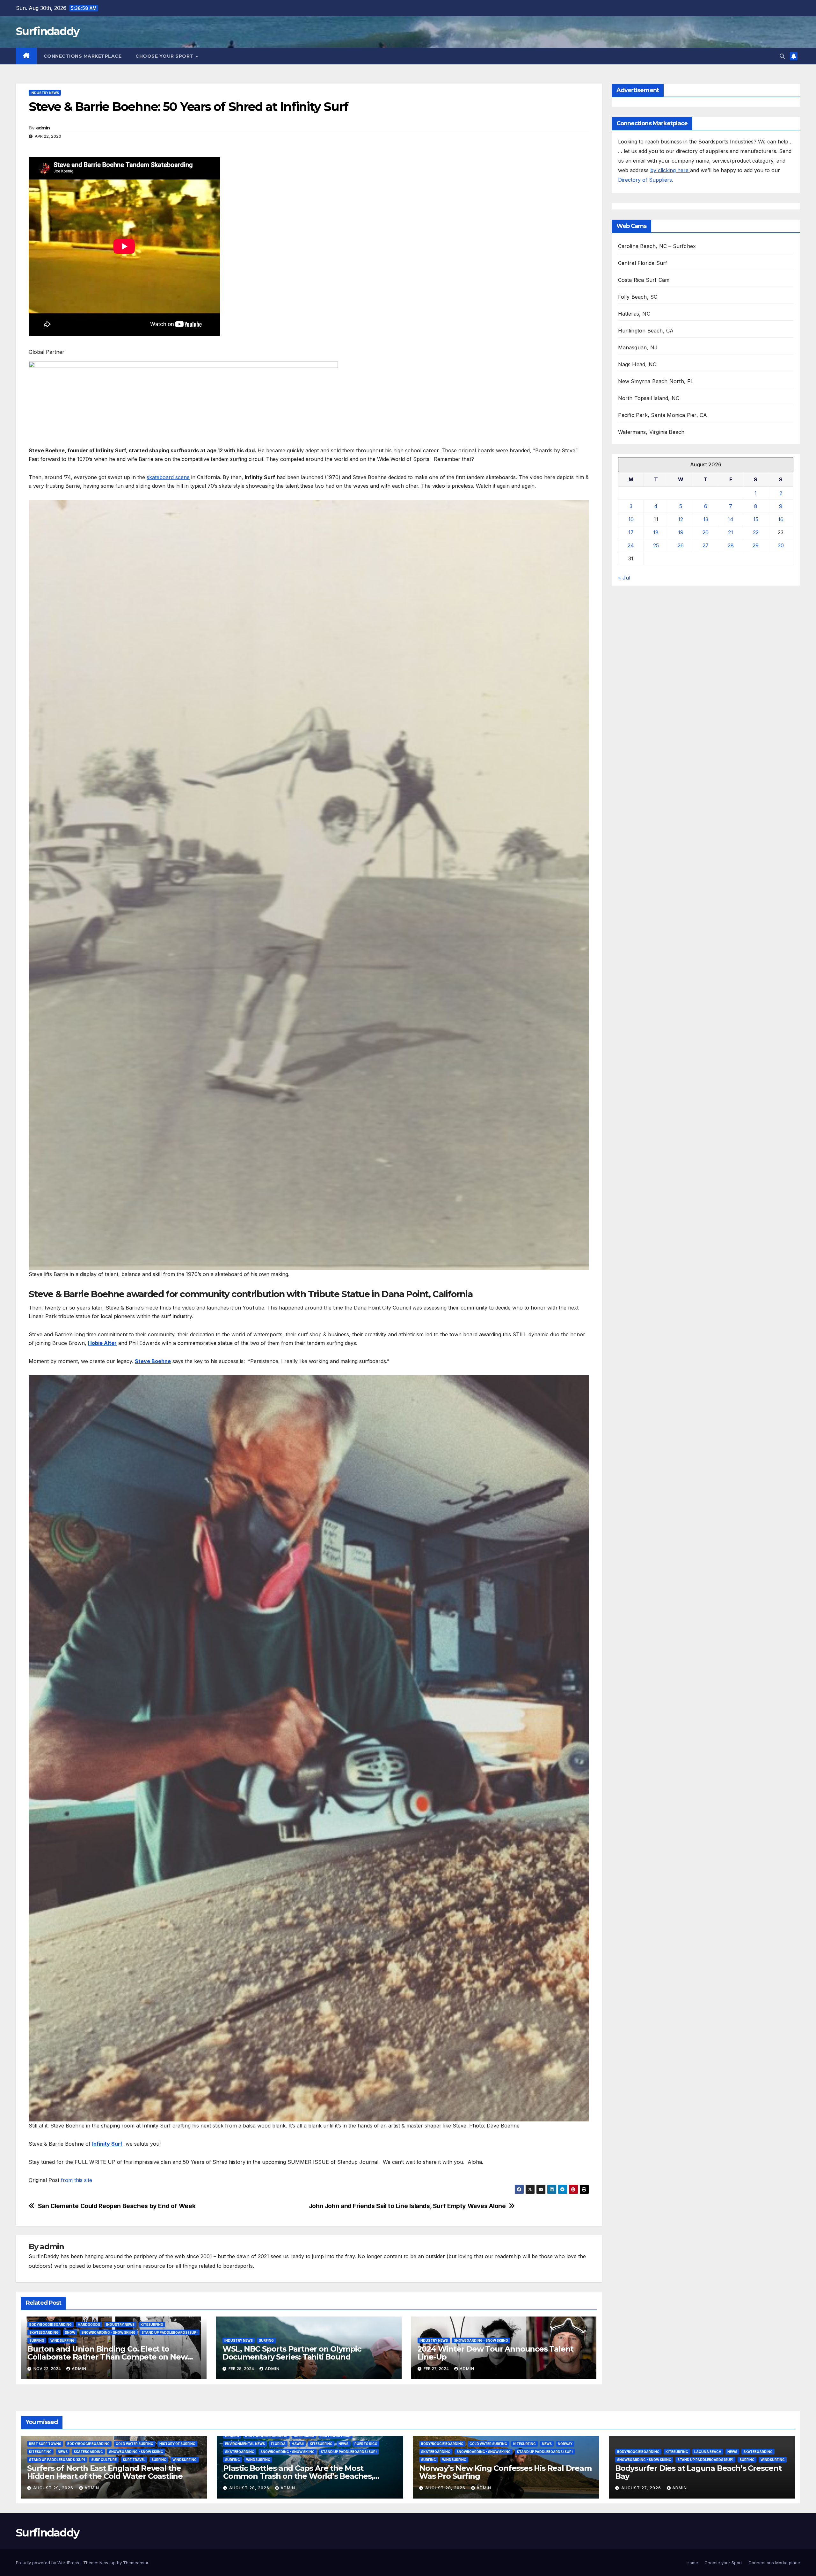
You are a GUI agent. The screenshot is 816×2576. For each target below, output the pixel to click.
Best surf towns (45, 2444)
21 (731, 532)
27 (706, 545)
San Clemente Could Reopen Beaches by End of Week (117, 2206)
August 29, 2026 (54, 2488)
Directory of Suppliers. (646, 180)
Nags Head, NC (637, 364)
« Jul (624, 578)
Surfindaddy (47, 31)
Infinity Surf (107, 2144)
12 (681, 519)
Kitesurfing (152, 2324)
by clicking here (670, 170)
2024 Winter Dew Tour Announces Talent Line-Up (496, 2353)
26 (681, 545)
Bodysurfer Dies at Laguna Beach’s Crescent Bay (698, 2472)
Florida (278, 2444)
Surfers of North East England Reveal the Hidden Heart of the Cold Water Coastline (105, 2472)
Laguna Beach (708, 2452)
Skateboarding (44, 2332)
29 (756, 545)
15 (756, 519)
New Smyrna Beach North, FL (656, 381)
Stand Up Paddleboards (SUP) (170, 2332)
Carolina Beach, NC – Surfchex (657, 246)
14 (731, 519)
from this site (76, 2180)
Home (692, 2563)
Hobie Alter (102, 1343)
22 (756, 532)
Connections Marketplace (83, 56)
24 (631, 545)
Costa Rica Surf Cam (644, 280)
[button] (782, 56)
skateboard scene (168, 477)
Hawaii (298, 2444)
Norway (565, 2444)
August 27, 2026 (642, 2488)
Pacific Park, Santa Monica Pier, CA (663, 415)
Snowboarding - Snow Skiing (108, 2332)
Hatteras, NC (634, 314)
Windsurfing (62, 2340)
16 (781, 519)
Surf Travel (134, 2460)
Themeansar (136, 2563)
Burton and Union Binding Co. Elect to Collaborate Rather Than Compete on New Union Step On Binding (107, 2357)
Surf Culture (104, 2460)
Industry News (45, 93)
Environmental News (245, 2444)
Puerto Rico (366, 2444)
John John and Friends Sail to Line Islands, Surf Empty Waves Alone (407, 2206)
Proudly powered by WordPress (48, 2563)
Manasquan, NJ (638, 347)
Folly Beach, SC (638, 297)
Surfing (37, 2340)
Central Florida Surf (643, 263)
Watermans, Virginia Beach (651, 432)
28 (731, 545)
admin (43, 128)
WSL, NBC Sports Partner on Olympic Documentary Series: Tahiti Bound (292, 2353)
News (63, 2452)
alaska (232, 2436)
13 (706, 519)
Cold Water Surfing (135, 2444)
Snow (70, 2332)
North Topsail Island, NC (649, 398)
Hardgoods (89, 2324)
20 (706, 532)
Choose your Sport (165, 56)
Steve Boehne (153, 1361)
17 (631, 532)
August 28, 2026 (250, 2488)
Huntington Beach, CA (646, 331)
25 (656, 545)
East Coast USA (335, 2436)
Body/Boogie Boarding (51, 2324)
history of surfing (177, 2444)
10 (631, 519)
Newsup (108, 2563)
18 (656, 532)
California (304, 2436)
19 (681, 532)
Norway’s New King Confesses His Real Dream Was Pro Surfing (505, 2472)
